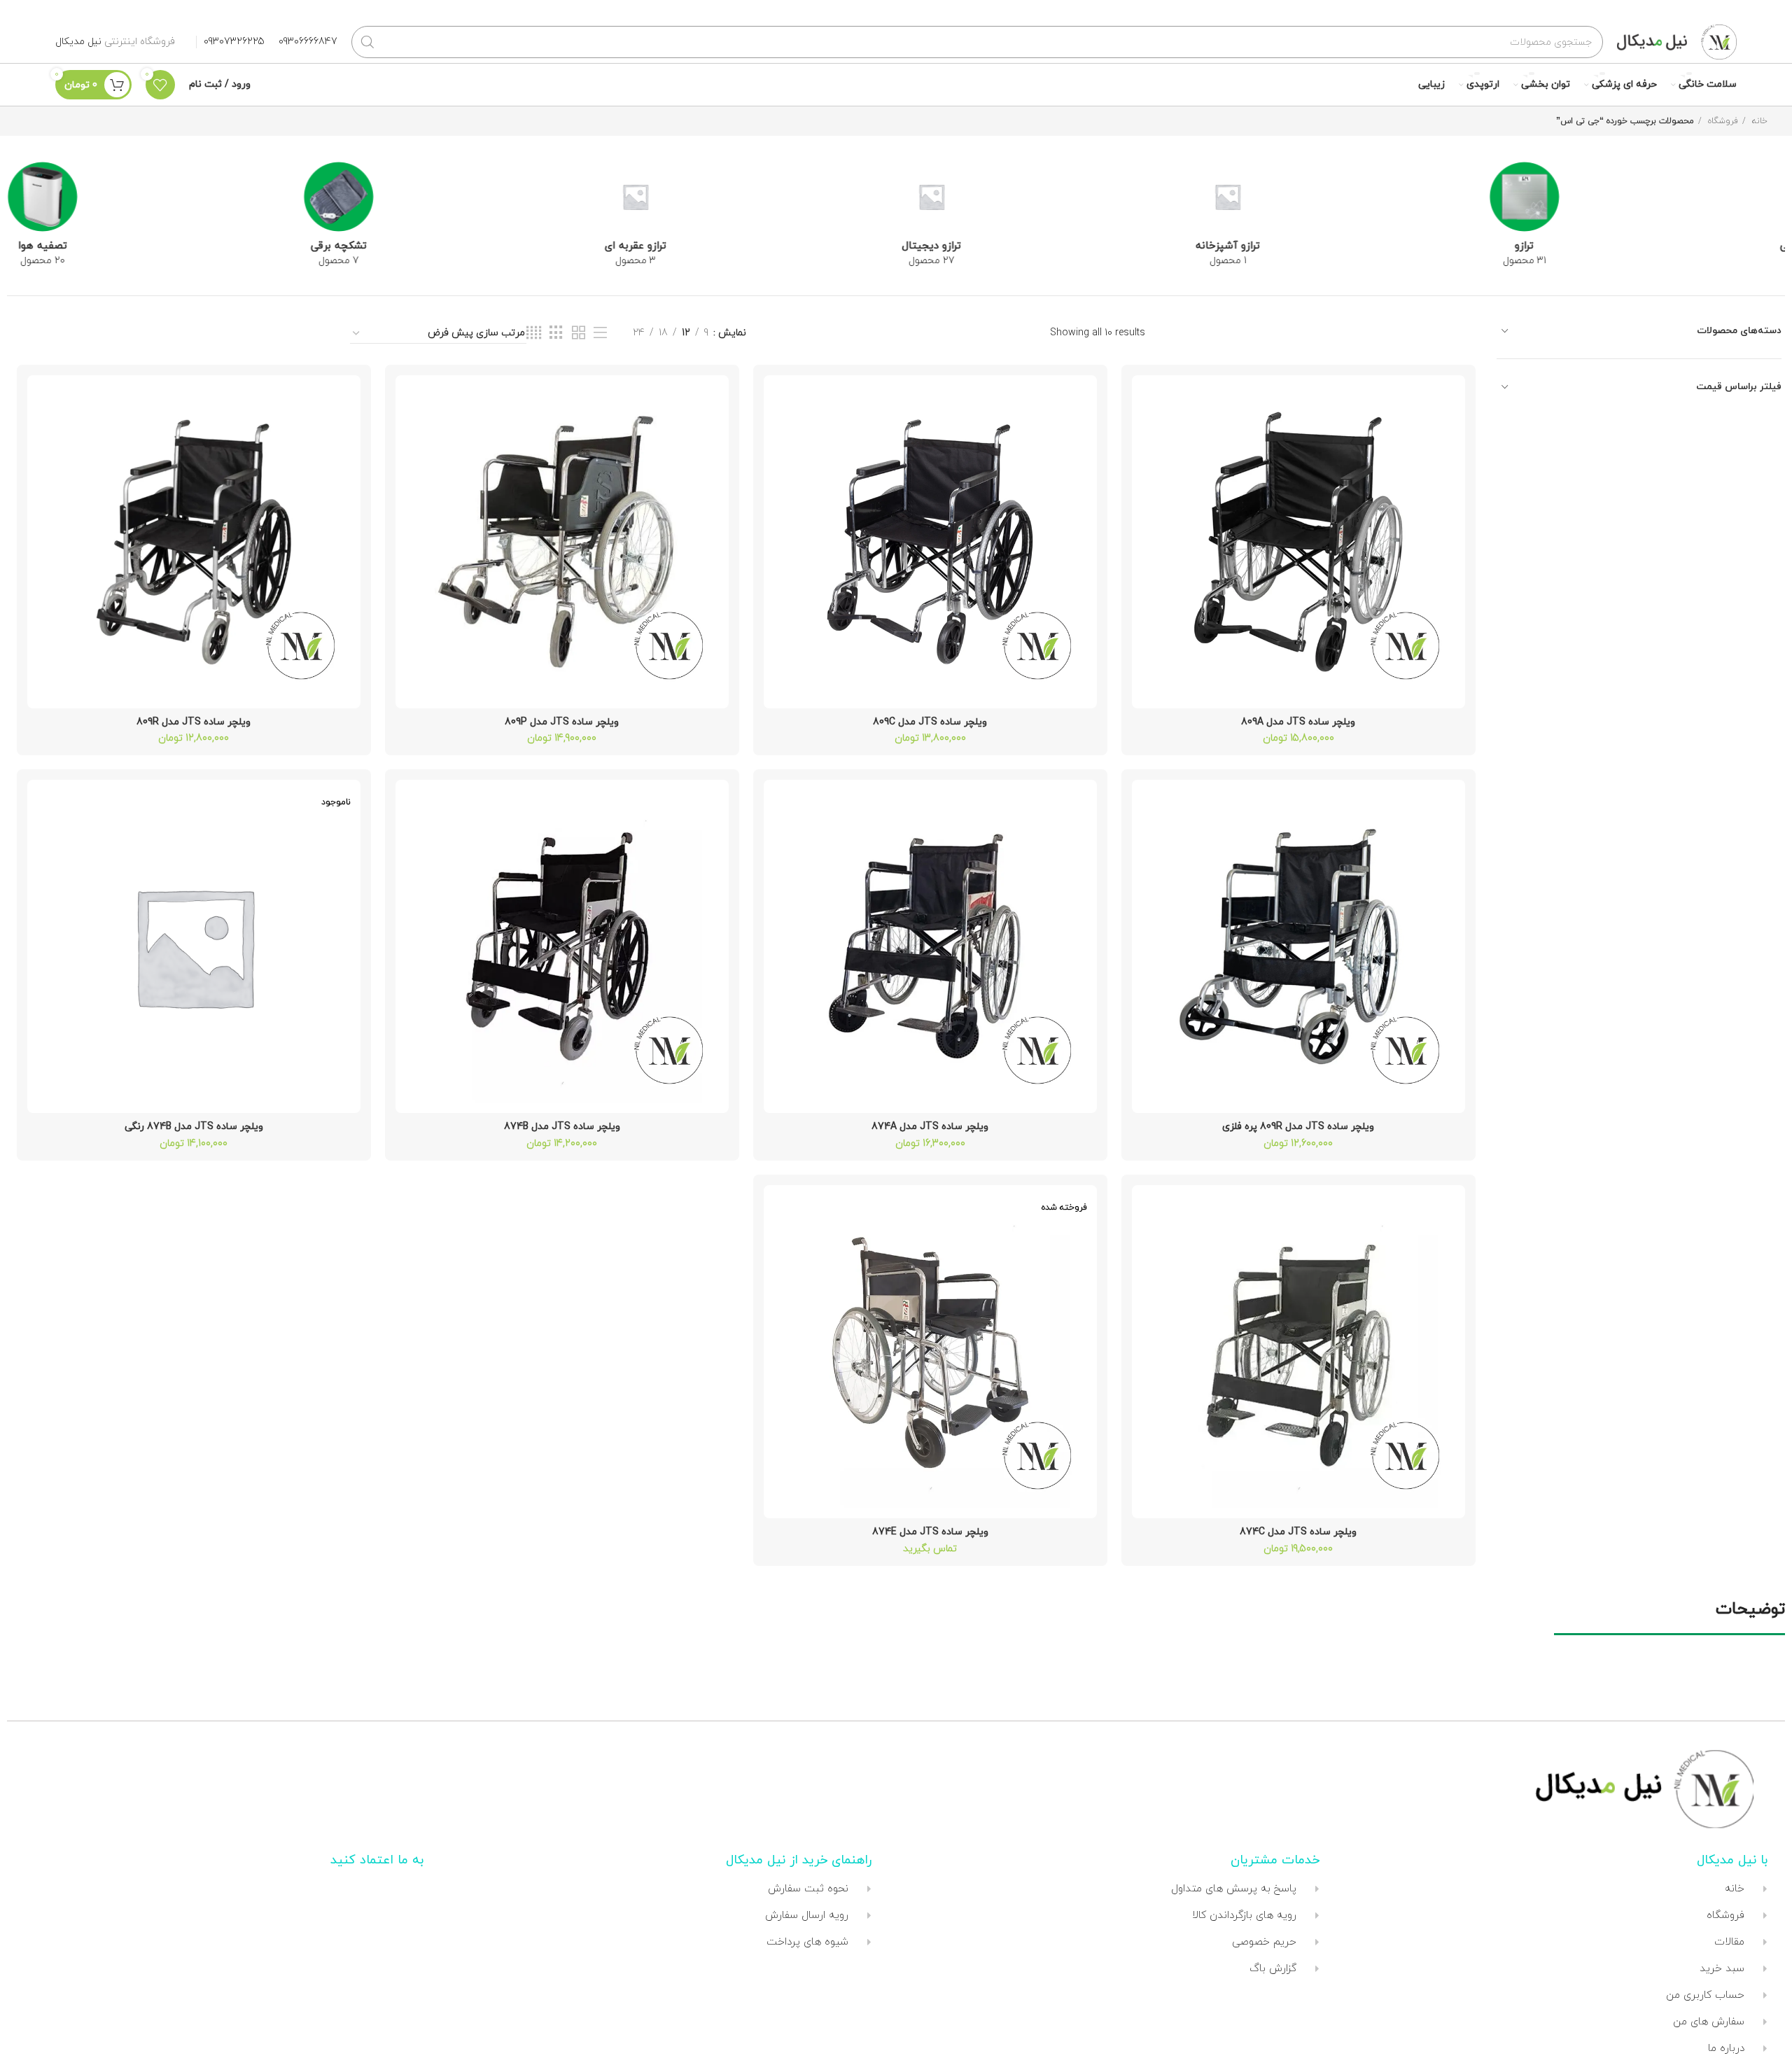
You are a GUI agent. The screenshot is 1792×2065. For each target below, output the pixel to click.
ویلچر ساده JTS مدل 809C (930, 722)
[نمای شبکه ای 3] (556, 334)
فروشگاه (1722, 121)
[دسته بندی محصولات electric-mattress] (1637, 219)
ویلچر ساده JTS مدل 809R (194, 722)
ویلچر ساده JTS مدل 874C (1298, 1532)
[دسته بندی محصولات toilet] (748, 191)
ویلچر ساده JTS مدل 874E (930, 1532)
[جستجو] (367, 42)
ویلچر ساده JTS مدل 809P (562, 722)
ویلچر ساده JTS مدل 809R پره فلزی (1298, 1127)
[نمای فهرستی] (600, 334)
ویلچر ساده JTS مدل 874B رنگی (194, 1127)
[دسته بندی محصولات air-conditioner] (1340, 219)
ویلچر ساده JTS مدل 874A (930, 1127)
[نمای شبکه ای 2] (579, 334)
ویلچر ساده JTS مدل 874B (562, 1127)
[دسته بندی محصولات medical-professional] (155, 191)
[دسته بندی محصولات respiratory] (1044, 219)
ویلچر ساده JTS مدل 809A (1298, 722)
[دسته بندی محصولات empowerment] (451, 191)
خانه (1758, 121)
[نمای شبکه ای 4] (534, 334)
